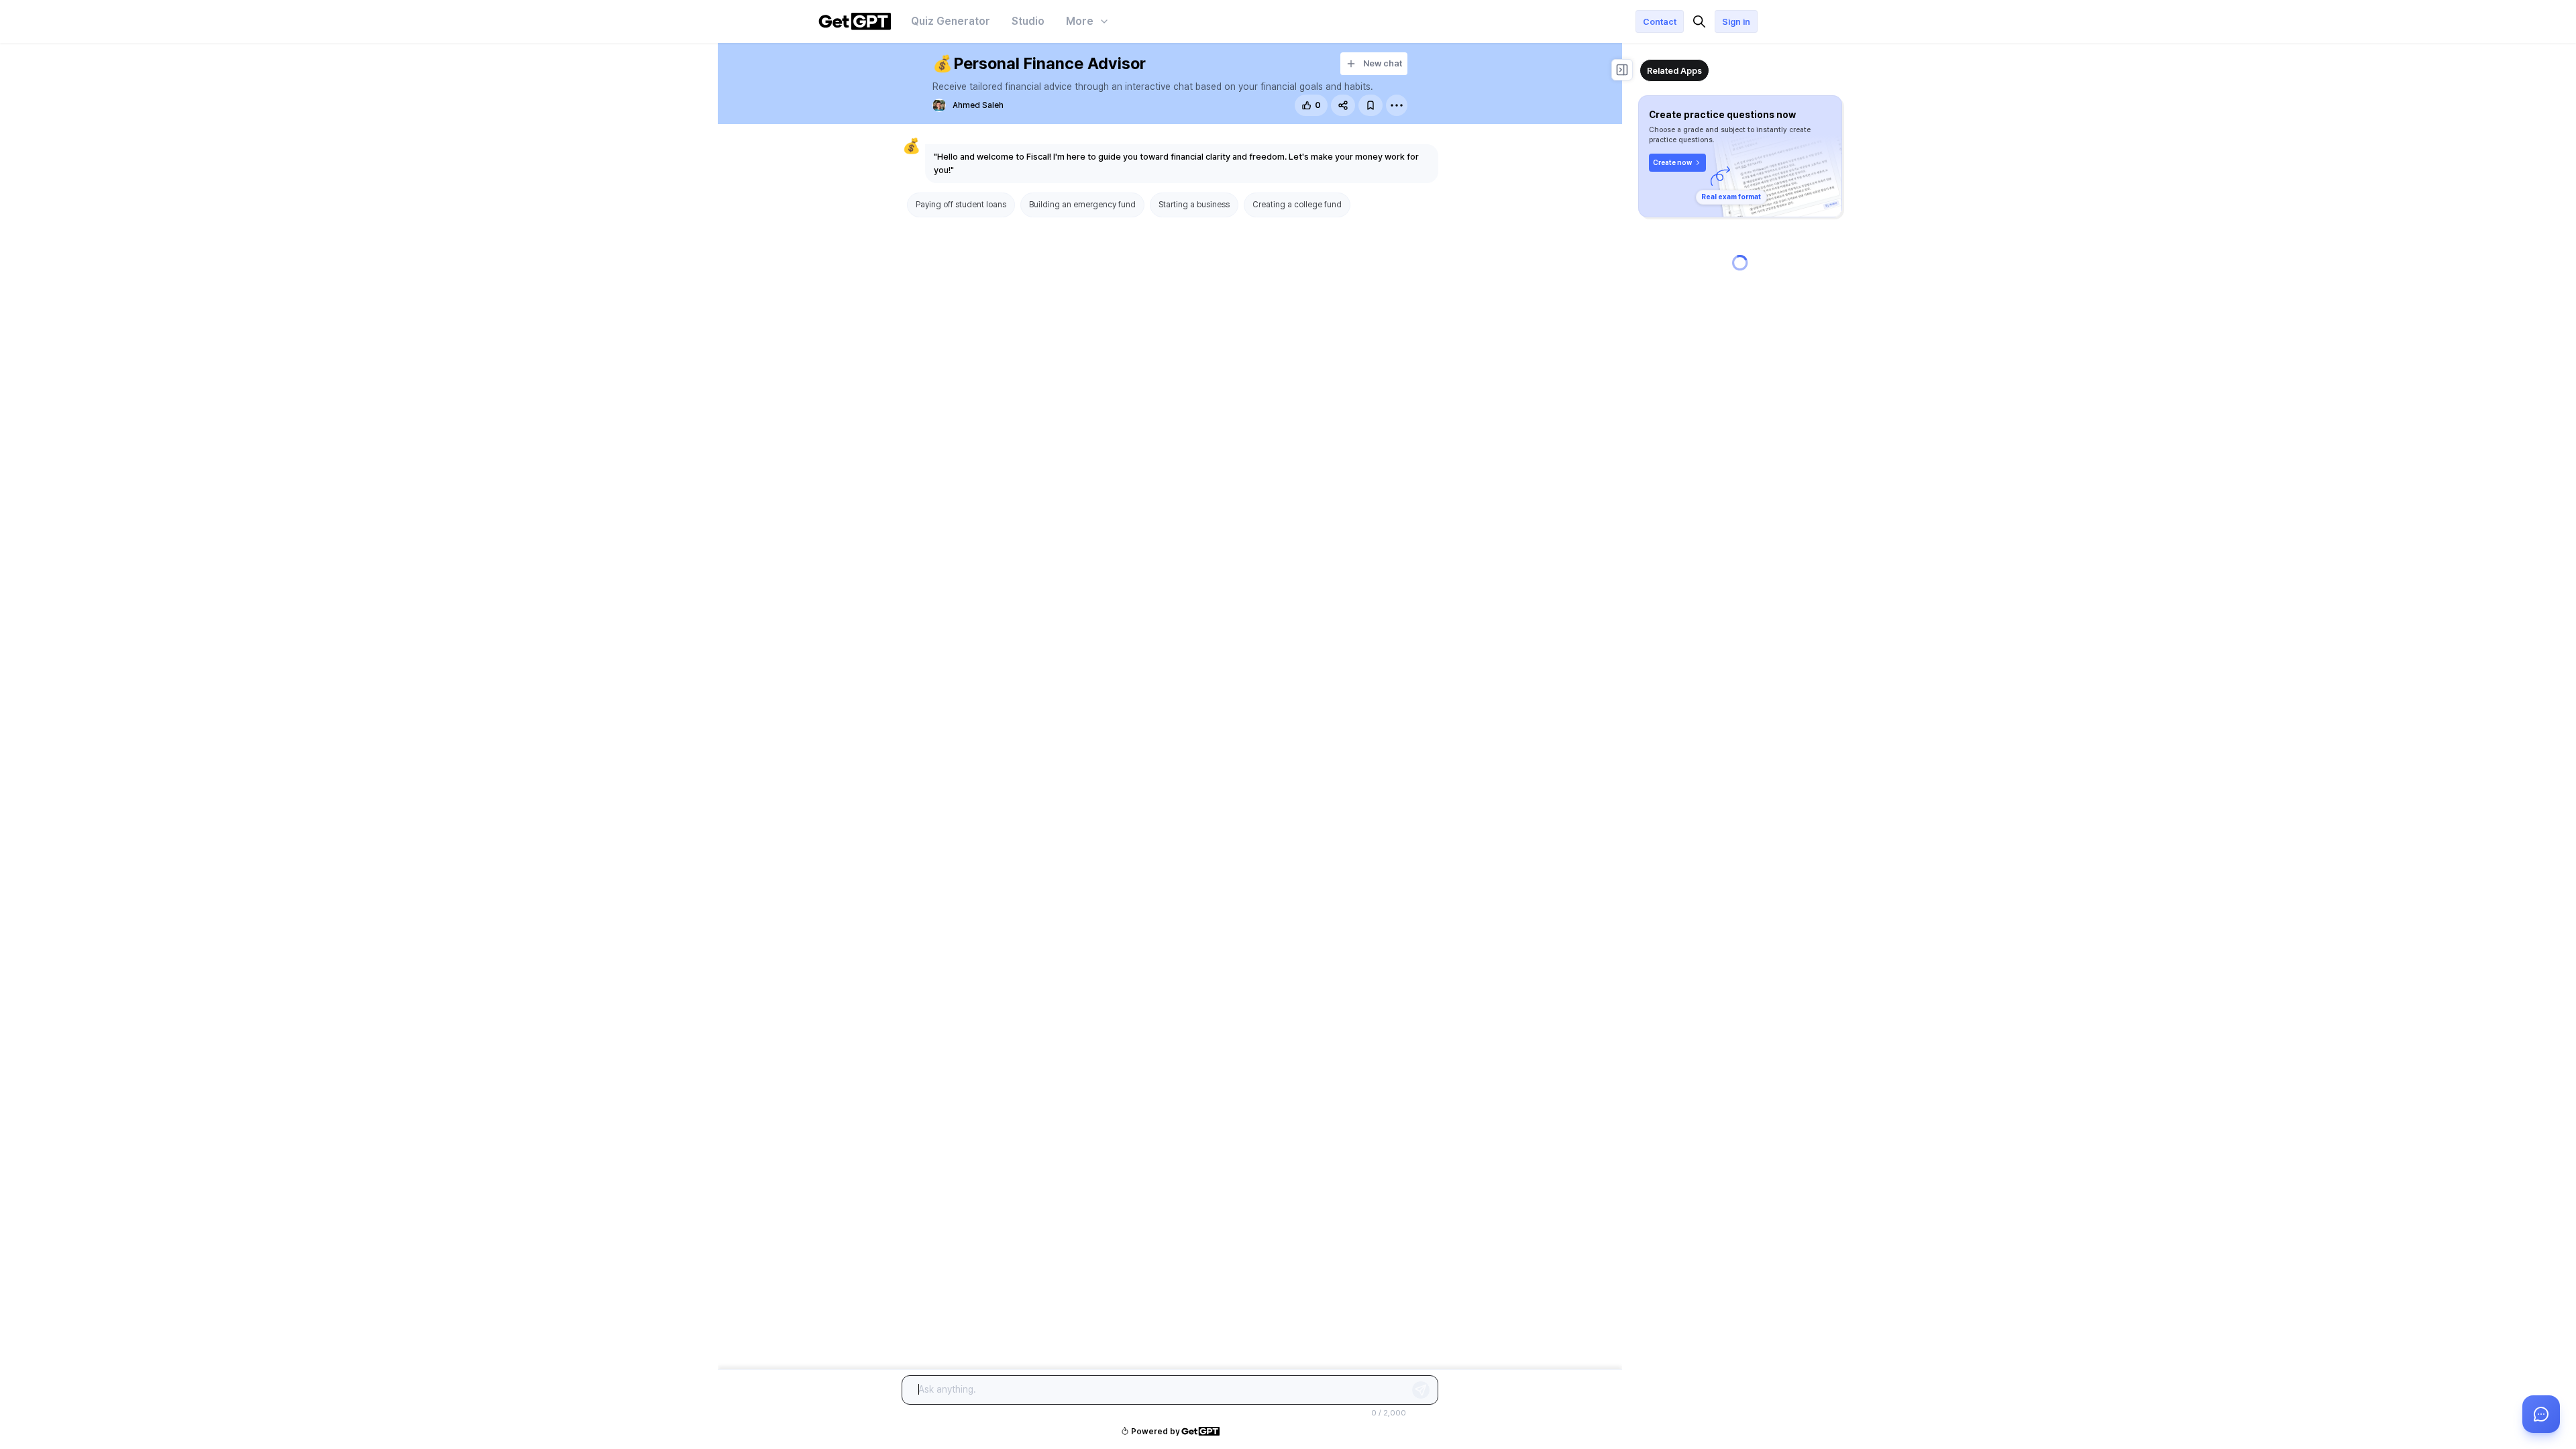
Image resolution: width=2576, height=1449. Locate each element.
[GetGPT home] (855, 21)
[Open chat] (2541, 1414)
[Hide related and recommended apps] (1622, 70)
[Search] (1699, 21)
